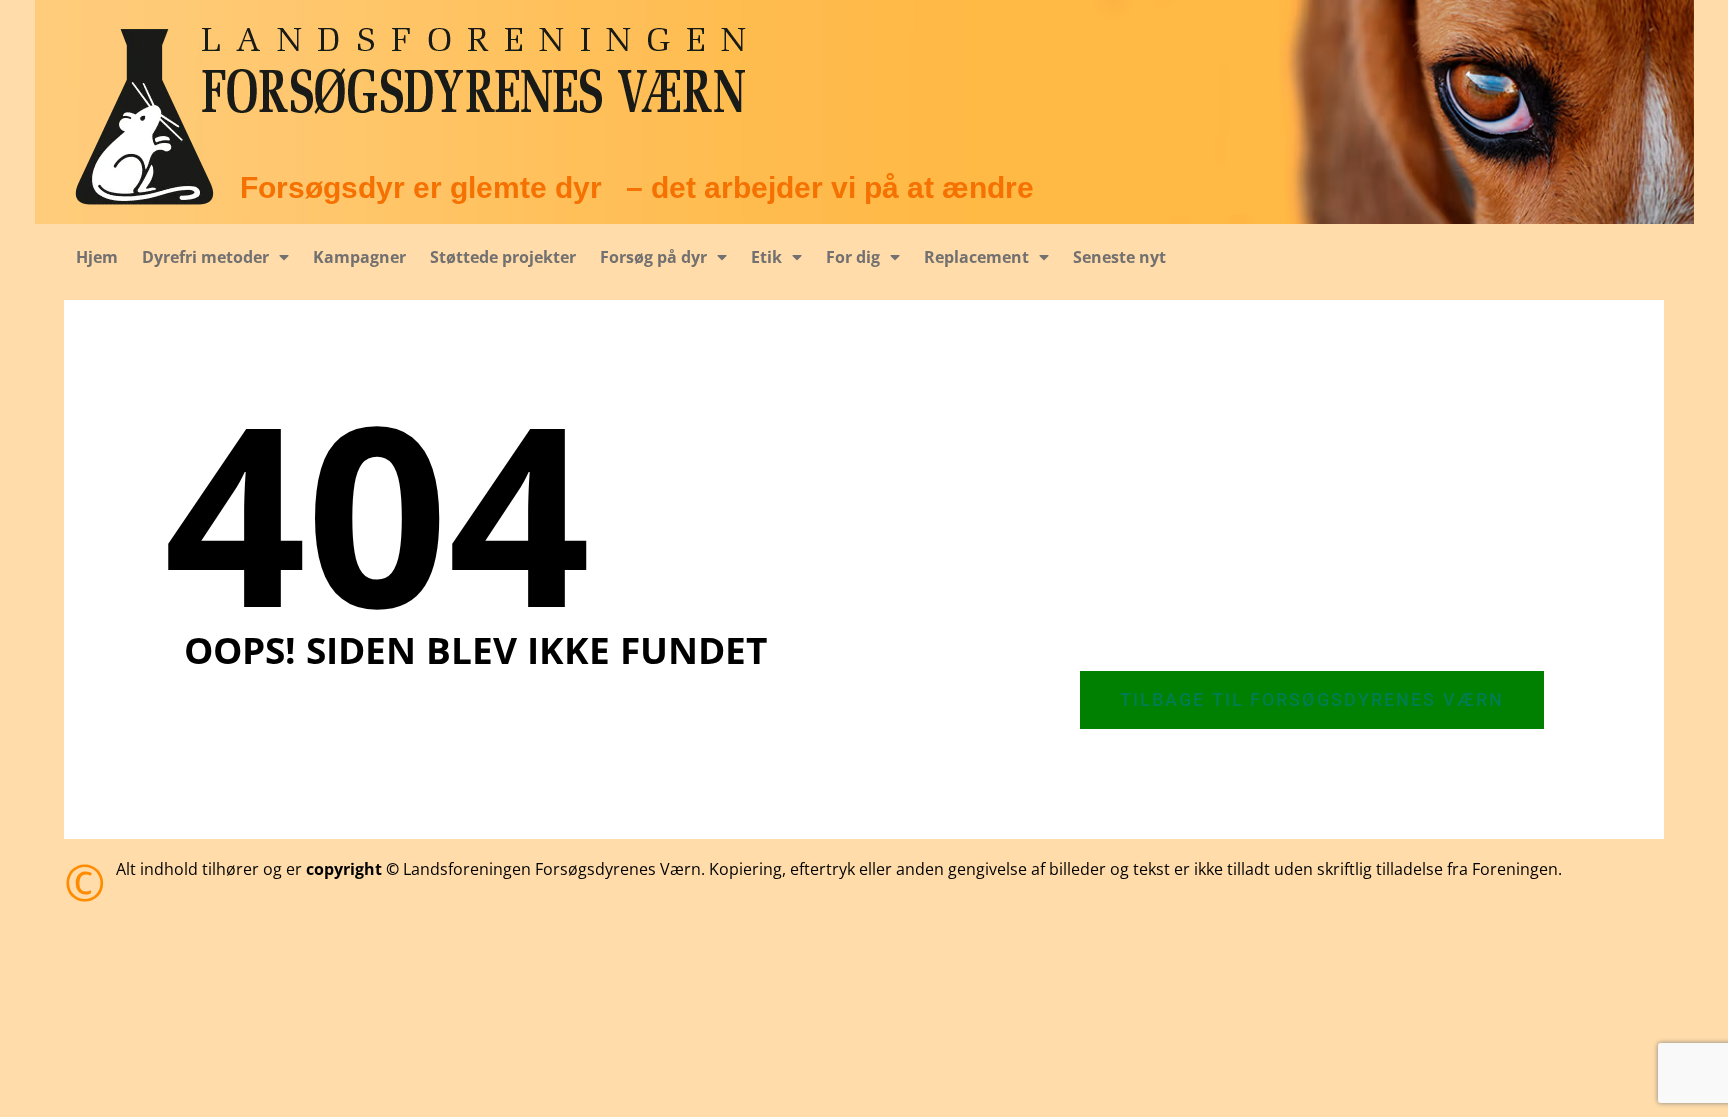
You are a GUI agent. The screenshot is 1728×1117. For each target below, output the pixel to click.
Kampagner (359, 257)
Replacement (976, 257)
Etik (766, 257)
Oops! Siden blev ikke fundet (475, 649)
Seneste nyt (1119, 257)
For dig (853, 257)
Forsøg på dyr (653, 257)
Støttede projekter (503, 257)
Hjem (97, 257)
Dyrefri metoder (205, 257)
